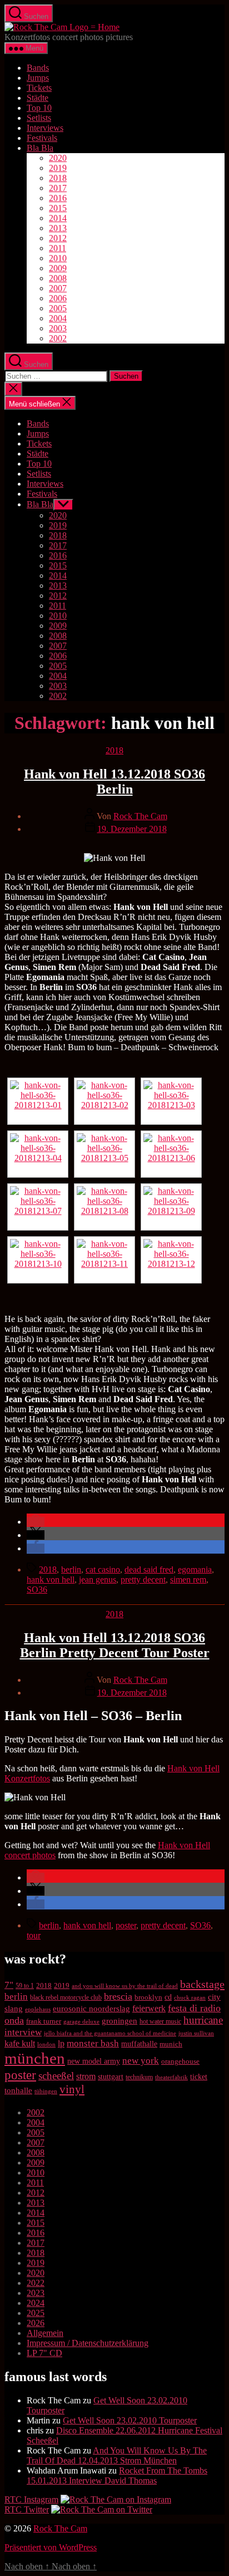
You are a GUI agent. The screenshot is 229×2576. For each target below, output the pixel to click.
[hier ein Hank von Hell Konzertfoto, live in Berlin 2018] (171, 1154)
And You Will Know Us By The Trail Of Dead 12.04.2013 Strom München (117, 2455)
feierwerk (149, 2008)
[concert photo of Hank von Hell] (171, 1101)
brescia (118, 1996)
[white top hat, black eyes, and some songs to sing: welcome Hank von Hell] (38, 1154)
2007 (58, 288)
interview (23, 2032)
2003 (58, 328)
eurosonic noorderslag (91, 2009)
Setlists (39, 118)
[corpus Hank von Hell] (104, 1260)
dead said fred (149, 1569)
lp (61, 2043)
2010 (58, 258)
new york (141, 2061)
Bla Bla (40, 148)
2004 (58, 318)
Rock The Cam (140, 816)
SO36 (37, 1590)
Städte (38, 98)
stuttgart (111, 2077)
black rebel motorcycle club (66, 1997)
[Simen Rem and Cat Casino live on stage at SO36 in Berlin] (104, 1154)
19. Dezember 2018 (132, 829)
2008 (58, 278)
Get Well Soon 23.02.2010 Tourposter (130, 2420)
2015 (58, 208)
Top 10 (39, 108)
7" (9, 1985)
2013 (58, 228)
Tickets (39, 88)
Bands (38, 68)
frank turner (44, 2021)
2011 (58, 248)
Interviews (45, 128)
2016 (58, 198)
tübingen (46, 2091)
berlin (71, 1569)
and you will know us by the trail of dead (125, 1986)
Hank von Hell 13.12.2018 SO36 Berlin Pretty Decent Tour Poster (115, 1645)
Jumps (38, 78)
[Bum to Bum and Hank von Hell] (38, 1260)
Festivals (42, 138)
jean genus (98, 1580)
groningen (120, 2021)
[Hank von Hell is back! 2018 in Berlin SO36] (38, 1101)
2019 (58, 168)
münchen (35, 2058)
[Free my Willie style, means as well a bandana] (171, 1260)
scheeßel (56, 2076)
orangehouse (180, 2061)
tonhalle (18, 2090)
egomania (195, 1569)
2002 (58, 338)
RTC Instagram (31, 2499)
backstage (202, 1984)
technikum (139, 2077)
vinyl (72, 2089)
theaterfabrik (171, 2077)
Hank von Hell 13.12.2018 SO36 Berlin (114, 782)
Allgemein (45, 2333)
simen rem (188, 1580)
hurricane (203, 2020)
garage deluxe (81, 2021)
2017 (58, 188)
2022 (36, 2283)
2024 (36, 2303)
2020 (58, 158)
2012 (58, 238)
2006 (58, 298)
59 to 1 (25, 1986)
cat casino (103, 1569)
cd (168, 1997)
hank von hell (51, 1580)
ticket (199, 2077)
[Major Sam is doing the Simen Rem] (171, 1207)
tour (34, 1935)
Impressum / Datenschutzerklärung (88, 2343)
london (46, 2044)
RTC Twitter (27, 2509)
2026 (36, 2323)
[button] (36, 1522)
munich (171, 2044)
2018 (58, 178)
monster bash (93, 2043)
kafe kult (20, 2043)
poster (126, 1925)
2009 (58, 268)
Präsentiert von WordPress (51, 2547)
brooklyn (148, 1997)
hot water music (160, 2021)
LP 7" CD (44, 2353)
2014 (58, 218)
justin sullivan (196, 2033)
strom (86, 2076)
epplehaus (38, 2009)
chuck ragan (190, 1997)
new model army (94, 2061)
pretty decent (143, 1580)
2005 (58, 308)
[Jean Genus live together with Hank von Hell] (104, 1101)
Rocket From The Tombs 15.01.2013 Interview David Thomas (117, 2475)
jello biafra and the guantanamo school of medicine (110, 2033)
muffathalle (139, 2044)
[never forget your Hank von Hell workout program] (38, 1207)
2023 (36, 2293)
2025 (36, 2313)
